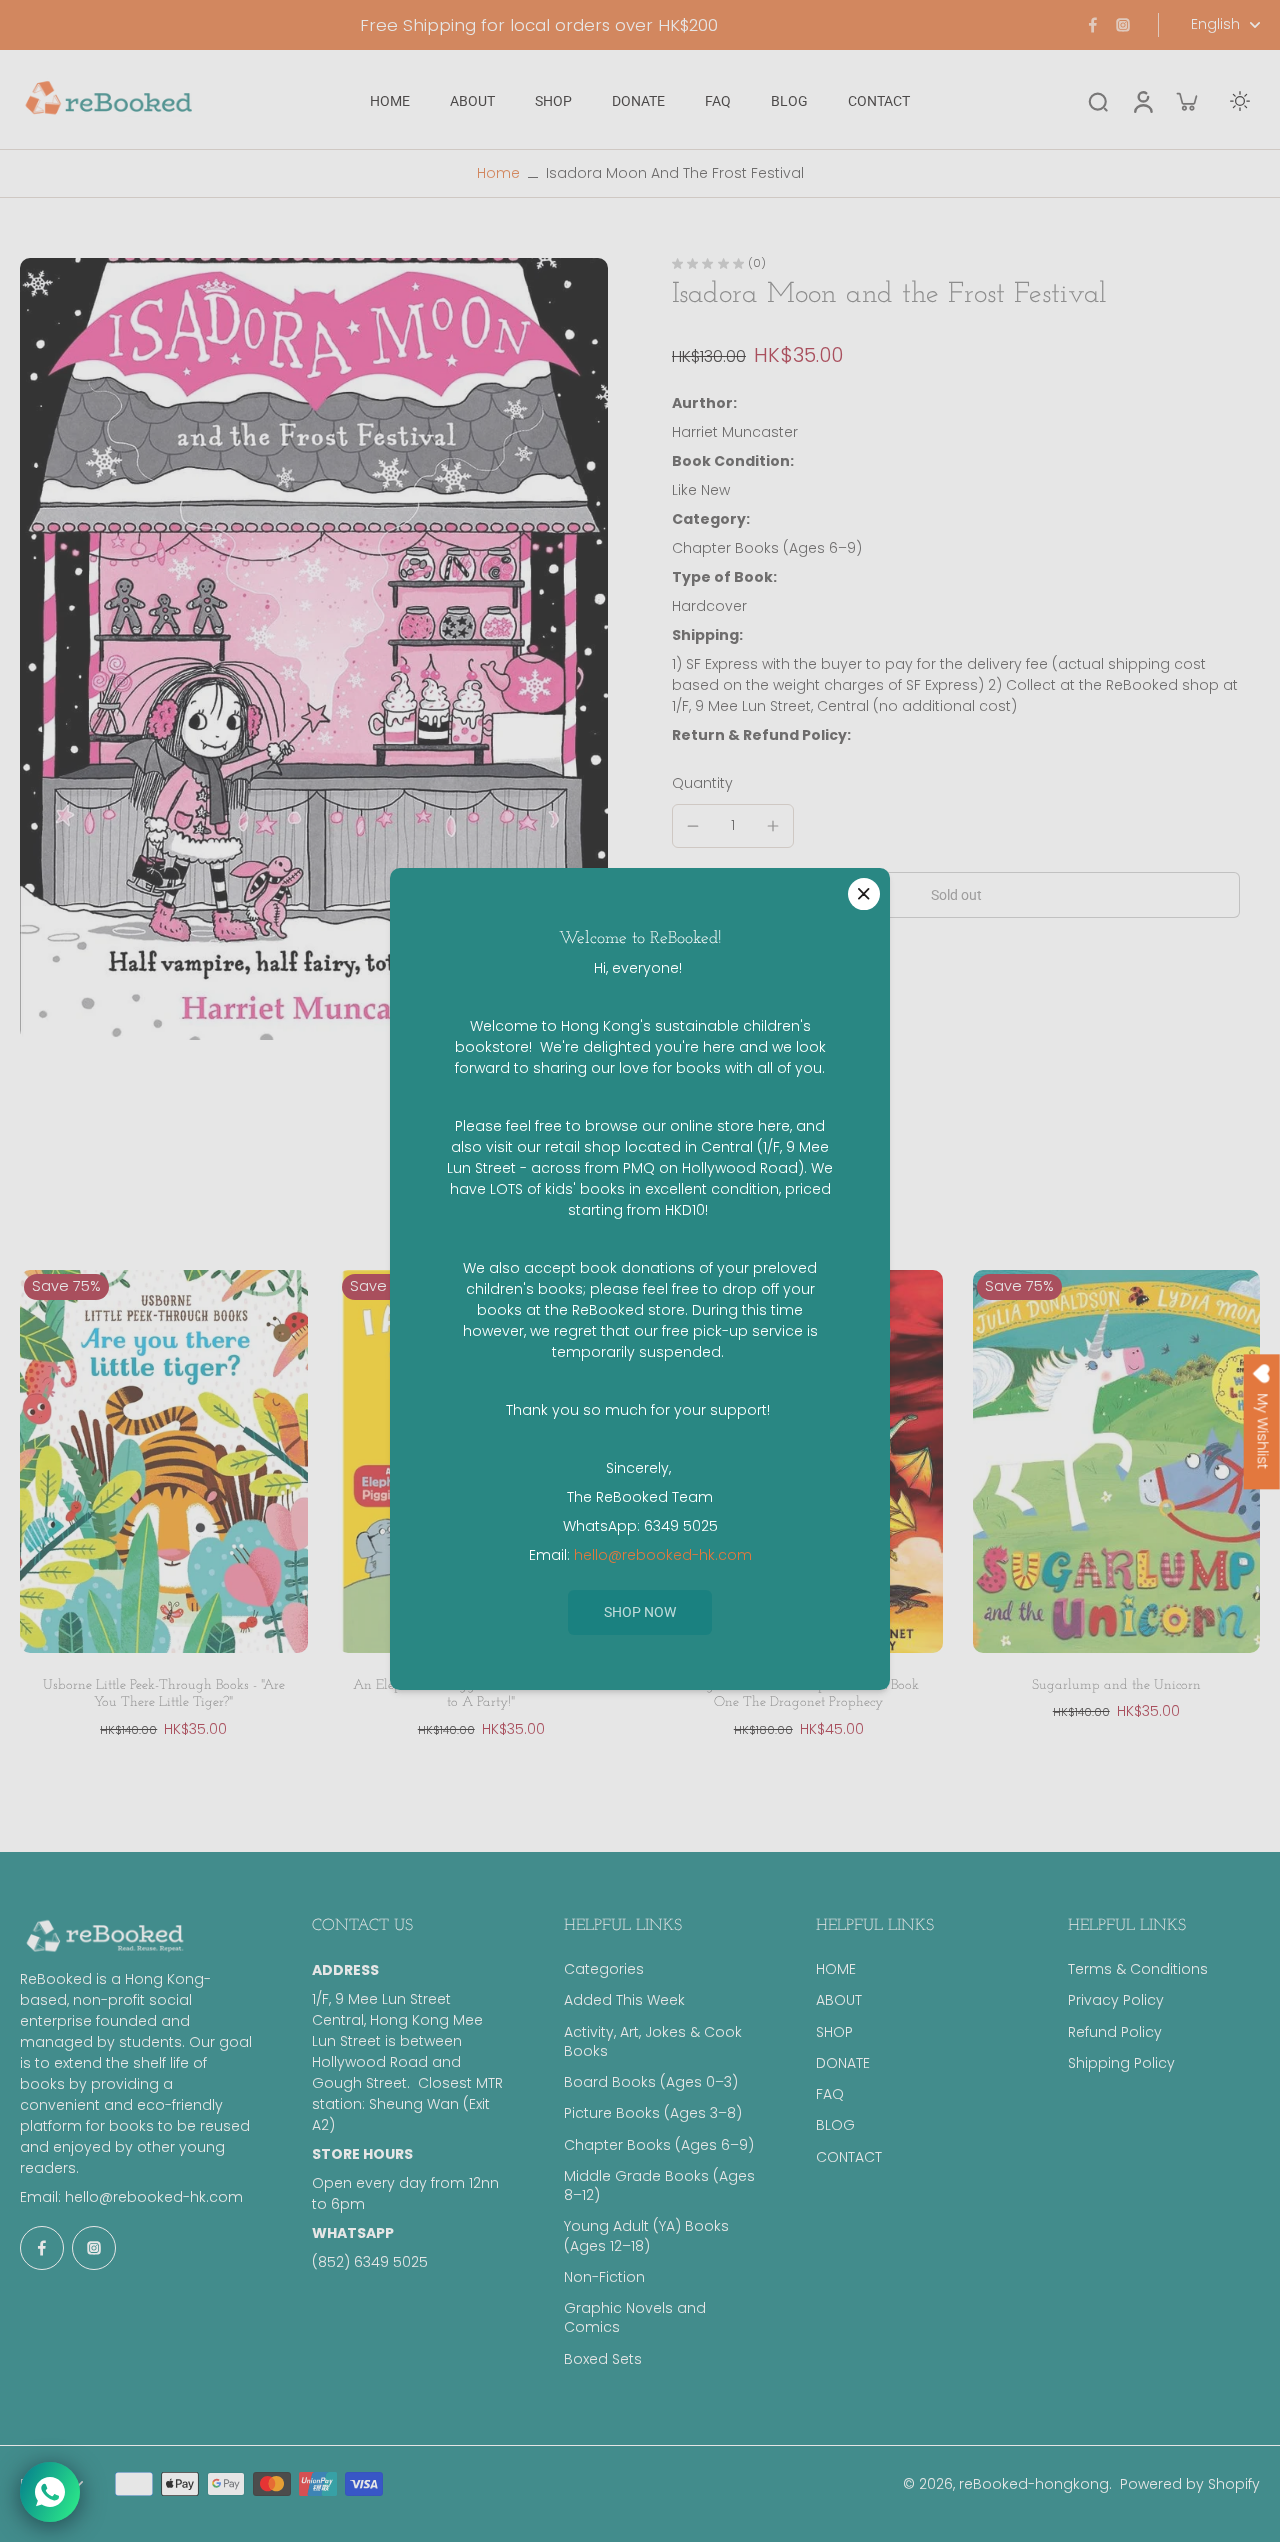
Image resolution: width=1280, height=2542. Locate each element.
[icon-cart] (1186, 101)
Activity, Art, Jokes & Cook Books (653, 2042)
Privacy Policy (1116, 2000)
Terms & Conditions (1138, 1969)
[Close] (864, 894)
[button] (956, 895)
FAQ (830, 2094)
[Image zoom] (314, 649)
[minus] (693, 826)
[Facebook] (1093, 25)
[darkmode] (1240, 101)
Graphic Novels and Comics (635, 2318)
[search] (1098, 101)
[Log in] (1142, 101)
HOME (836, 1969)
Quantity (702, 784)
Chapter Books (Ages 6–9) (659, 2145)
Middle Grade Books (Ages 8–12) (659, 2186)
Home (498, 173)
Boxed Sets (603, 2359)
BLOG (835, 2125)
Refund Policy (1115, 2032)
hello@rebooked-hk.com (154, 2197)
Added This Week (624, 2000)
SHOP (834, 2032)
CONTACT (849, 2157)
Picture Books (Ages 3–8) (653, 2113)
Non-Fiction (604, 2277)
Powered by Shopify (1190, 2484)
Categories (604, 1969)
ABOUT (839, 2000)
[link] (640, 1612)
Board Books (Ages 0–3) (651, 2082)
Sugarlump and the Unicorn (1116, 1685)
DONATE (843, 2063)
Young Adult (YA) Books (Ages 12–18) (646, 2236)
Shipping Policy (1121, 2063)
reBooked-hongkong (1034, 2484)
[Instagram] (1123, 25)
